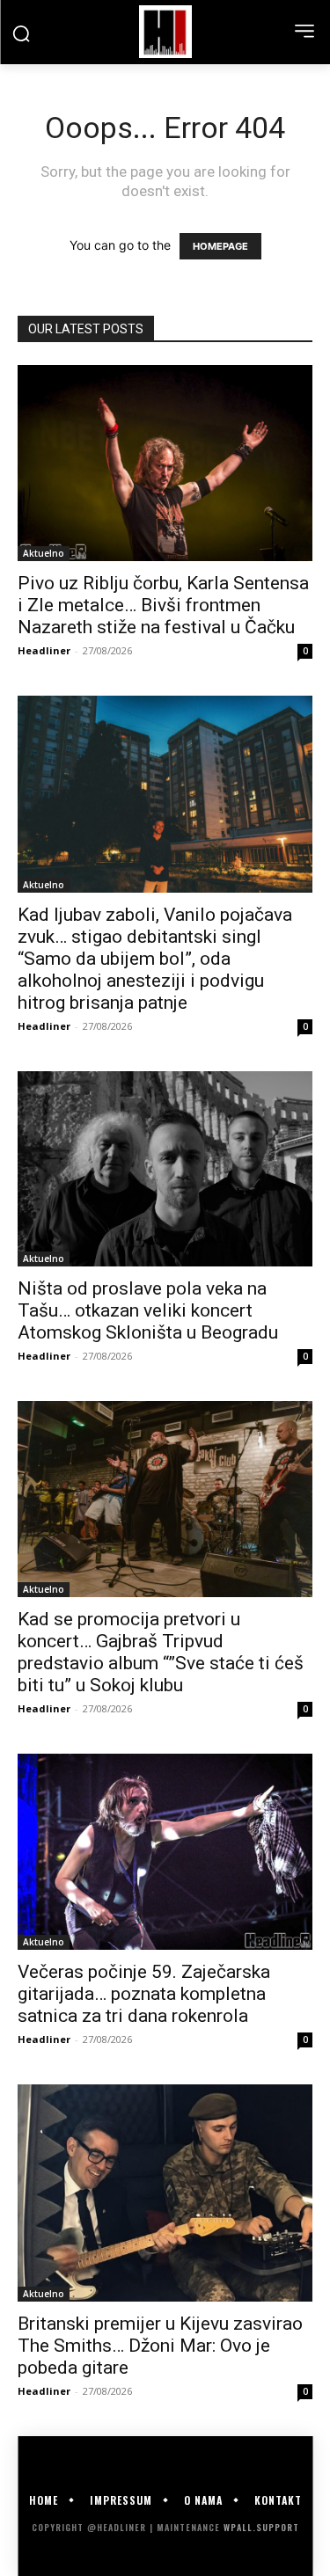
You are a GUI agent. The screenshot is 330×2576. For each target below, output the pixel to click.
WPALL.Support (261, 2527)
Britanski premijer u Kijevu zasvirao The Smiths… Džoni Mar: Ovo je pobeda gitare (160, 2346)
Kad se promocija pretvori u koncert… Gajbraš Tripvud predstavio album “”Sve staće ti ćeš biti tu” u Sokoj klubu (161, 1652)
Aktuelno (44, 553)
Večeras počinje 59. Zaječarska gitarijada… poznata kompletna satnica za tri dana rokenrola (144, 1994)
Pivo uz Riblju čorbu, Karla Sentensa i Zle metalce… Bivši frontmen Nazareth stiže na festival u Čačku (163, 605)
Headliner (44, 650)
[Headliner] (165, 32)
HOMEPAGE (220, 246)
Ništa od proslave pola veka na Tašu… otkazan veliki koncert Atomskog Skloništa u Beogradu (148, 1310)
